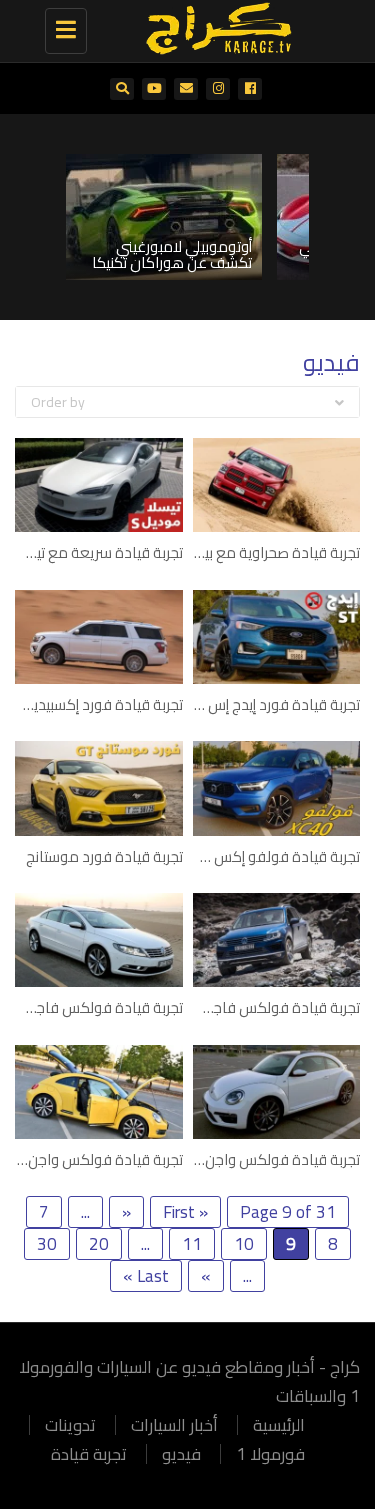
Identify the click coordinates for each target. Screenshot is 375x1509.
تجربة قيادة (89, 1454)
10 (244, 1244)
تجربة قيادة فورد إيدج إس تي (273, 704)
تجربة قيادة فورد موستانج (104, 856)
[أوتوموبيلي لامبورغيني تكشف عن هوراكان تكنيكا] (164, 217)
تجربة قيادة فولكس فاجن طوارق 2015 (242, 1007)
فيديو (181, 1454)
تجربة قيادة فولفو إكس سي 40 (264, 856)
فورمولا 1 (270, 1454)
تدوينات (70, 1425)
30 (47, 1244)
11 (192, 1244)
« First (185, 1212)
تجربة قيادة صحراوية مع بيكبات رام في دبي (231, 552)
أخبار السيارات (174, 1425)
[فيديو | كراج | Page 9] (212, 25)
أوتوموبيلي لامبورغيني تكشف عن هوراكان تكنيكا (172, 255)
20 (99, 1244)
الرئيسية (279, 1425)
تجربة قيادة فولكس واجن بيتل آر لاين (250, 1159)
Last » (146, 1276)
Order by (58, 402)
